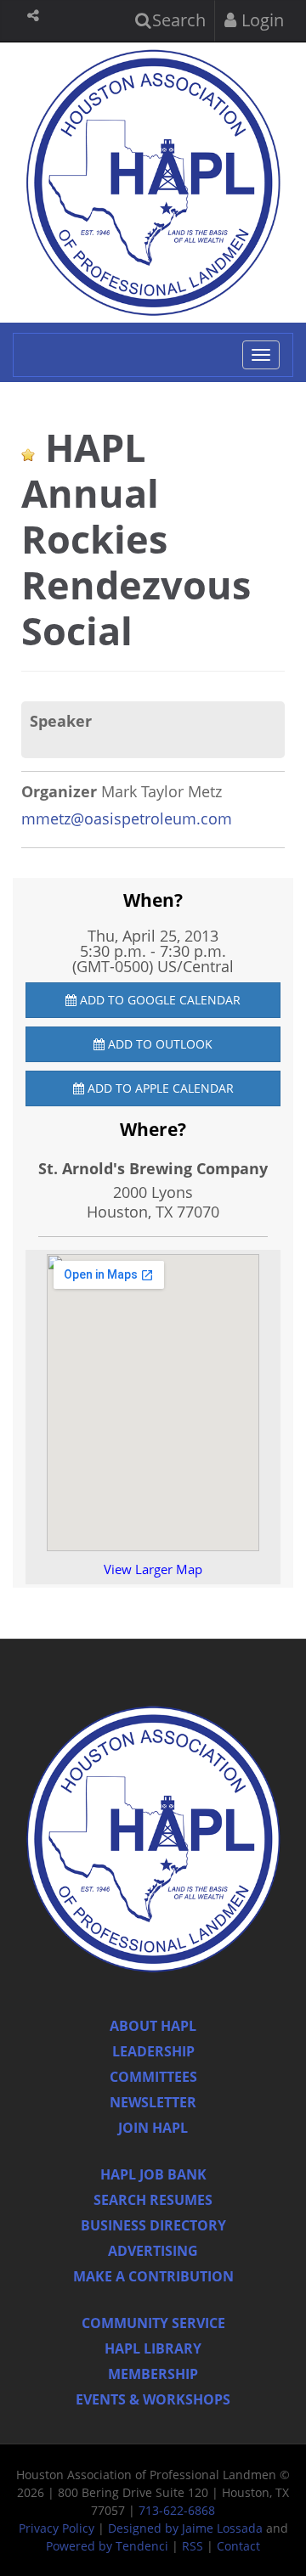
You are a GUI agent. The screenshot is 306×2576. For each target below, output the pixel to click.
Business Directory (153, 2225)
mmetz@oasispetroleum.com (127, 818)
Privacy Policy (57, 2528)
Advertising (153, 2251)
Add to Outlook (159, 1044)
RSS (193, 2546)
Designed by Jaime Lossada (185, 2528)
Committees (153, 2077)
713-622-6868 (177, 2510)
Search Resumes (153, 2200)
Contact (238, 2546)
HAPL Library (153, 2348)
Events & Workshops (153, 2399)
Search (177, 20)
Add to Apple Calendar (159, 1088)
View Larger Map (153, 1569)
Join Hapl (153, 2128)
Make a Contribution (153, 2276)
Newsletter (153, 2102)
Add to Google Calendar (159, 1000)
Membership (153, 2374)
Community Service (153, 2323)
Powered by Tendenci (107, 2546)
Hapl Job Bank (153, 2174)
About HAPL (153, 2026)
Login (261, 20)
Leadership (153, 2051)
